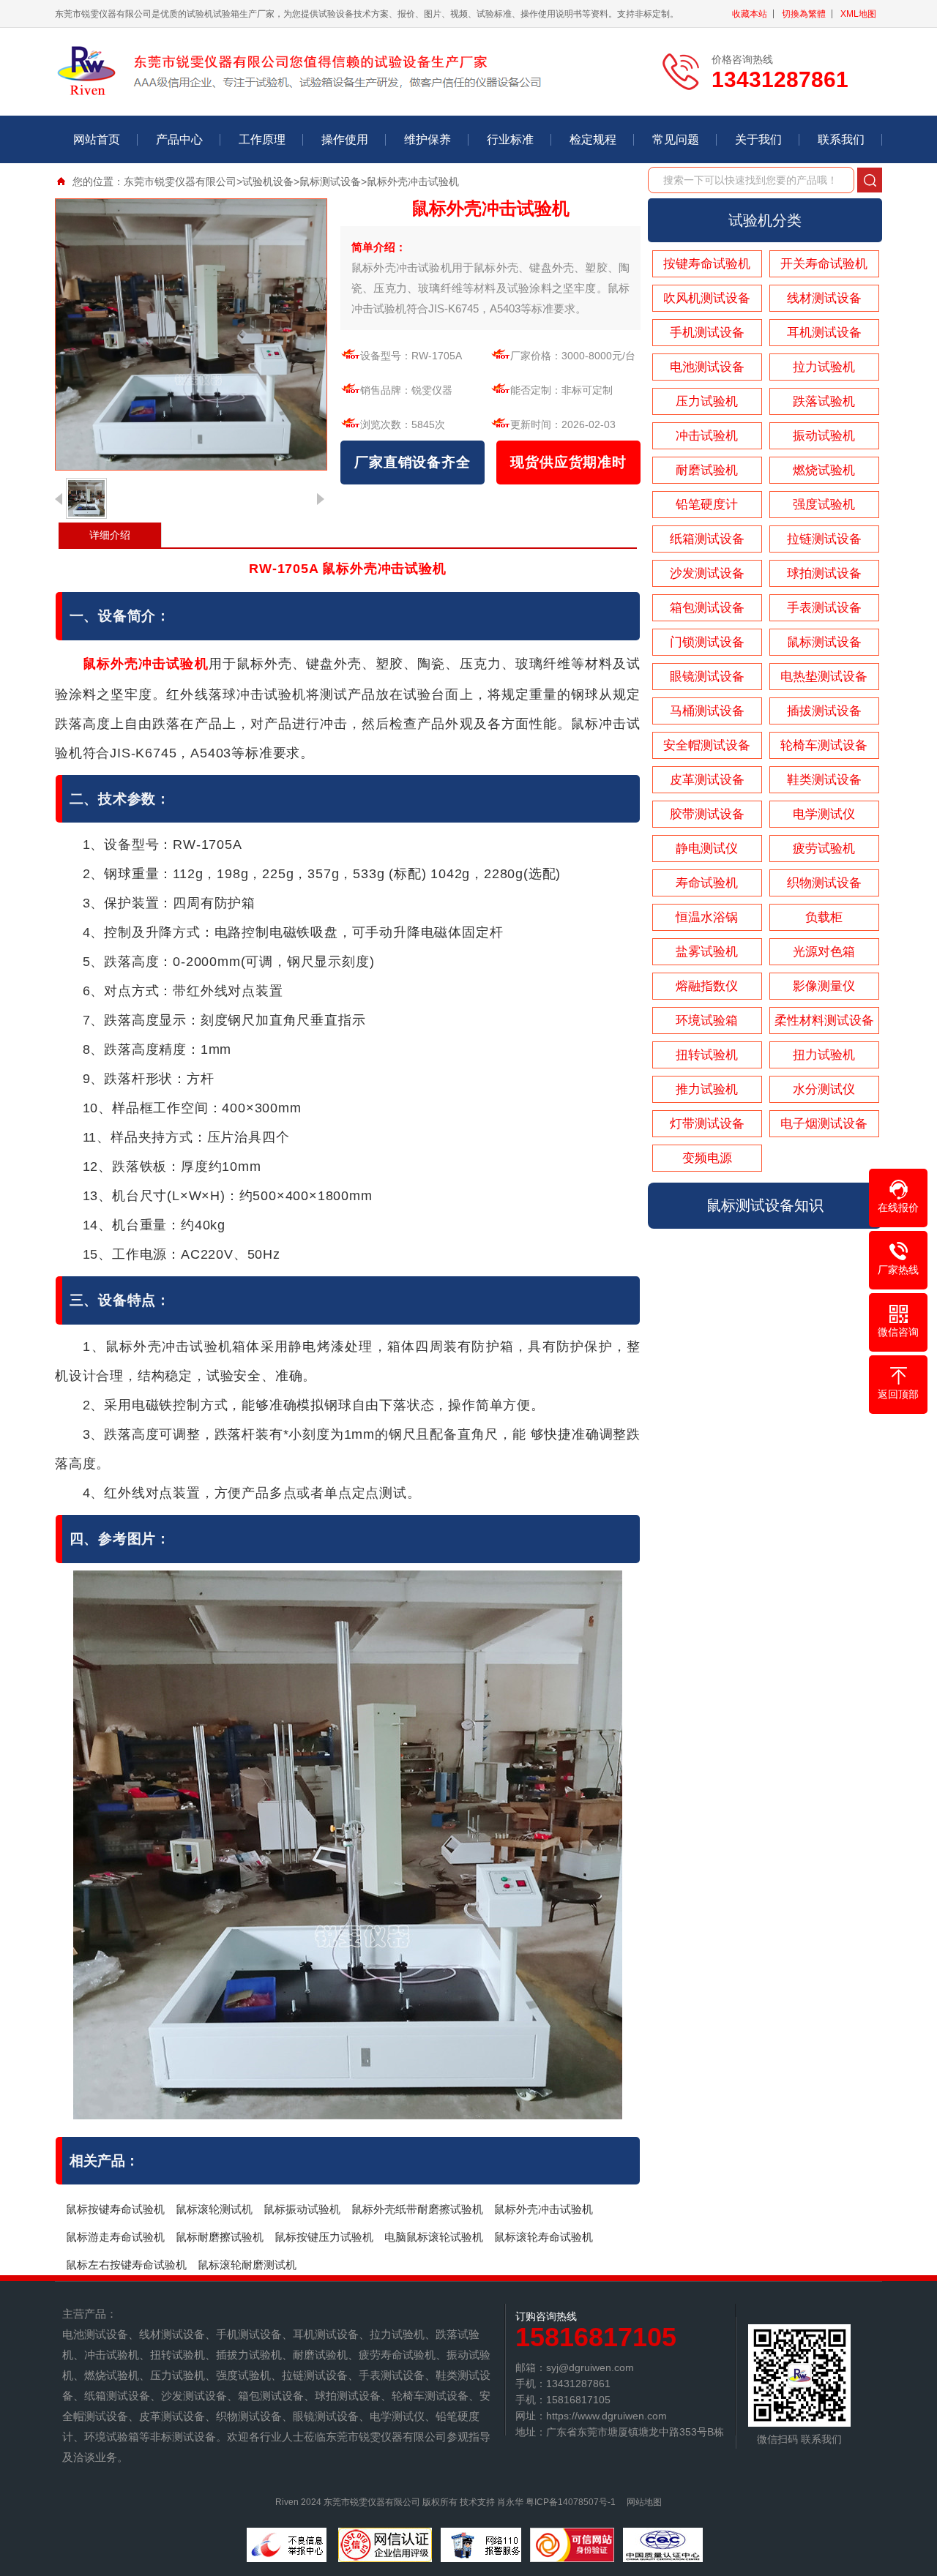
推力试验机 (707, 1089)
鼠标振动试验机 (302, 2209)
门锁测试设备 (707, 642)
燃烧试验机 (824, 470)
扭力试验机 (824, 1055)
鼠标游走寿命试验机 (115, 2237)
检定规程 (593, 139)
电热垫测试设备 (824, 677)
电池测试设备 (707, 367)
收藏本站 (750, 14)
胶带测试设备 (707, 814)
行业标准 (510, 139)
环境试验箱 (707, 1021)
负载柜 (824, 917)
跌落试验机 (824, 401)
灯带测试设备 (707, 1124)
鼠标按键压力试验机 (324, 2237)
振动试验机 (824, 436)
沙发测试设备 (707, 573)
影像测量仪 (824, 986)
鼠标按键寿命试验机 (115, 2209)
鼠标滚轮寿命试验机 (544, 2237)
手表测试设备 (824, 608)
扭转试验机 (707, 1055)
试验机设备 (268, 181)
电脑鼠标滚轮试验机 (434, 2237)
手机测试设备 (707, 333)
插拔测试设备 (824, 711)
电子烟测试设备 (824, 1124)
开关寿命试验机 (824, 264)
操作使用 (345, 139)
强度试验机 (824, 505)
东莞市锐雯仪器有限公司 (180, 181)
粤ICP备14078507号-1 (571, 2502)
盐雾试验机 (707, 952)
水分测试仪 (824, 1089)
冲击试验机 (707, 436)
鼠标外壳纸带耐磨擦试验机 (417, 2209)
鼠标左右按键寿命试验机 (126, 2265)
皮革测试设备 (707, 780)
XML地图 (858, 14)
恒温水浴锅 (707, 917)
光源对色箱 (824, 952)
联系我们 (841, 139)
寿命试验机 (707, 883)
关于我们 (758, 139)
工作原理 (262, 139)
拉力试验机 (824, 367)
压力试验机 (707, 401)
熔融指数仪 (707, 986)
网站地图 (644, 2502)
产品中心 (179, 139)
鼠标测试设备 (330, 181)
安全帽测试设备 (707, 745)
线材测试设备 (824, 298)
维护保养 (428, 139)
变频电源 (707, 1158)
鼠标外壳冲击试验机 (544, 2209)
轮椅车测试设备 (824, 745)
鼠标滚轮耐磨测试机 (247, 2265)
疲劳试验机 (824, 849)
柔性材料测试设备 (824, 1021)
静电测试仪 (707, 849)
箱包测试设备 (707, 608)
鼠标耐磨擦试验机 (220, 2237)
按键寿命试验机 (707, 264)
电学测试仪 (824, 814)
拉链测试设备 (824, 539)
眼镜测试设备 (707, 677)
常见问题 (676, 139)
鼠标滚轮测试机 (214, 2209)
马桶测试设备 (707, 711)
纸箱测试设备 (707, 539)
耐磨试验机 (707, 470)
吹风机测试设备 (707, 298)
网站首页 (97, 139)
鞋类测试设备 (824, 780)
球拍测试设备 (824, 573)
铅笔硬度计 (707, 505)
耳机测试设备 (824, 333)
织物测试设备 (824, 883)
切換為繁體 (804, 14)
